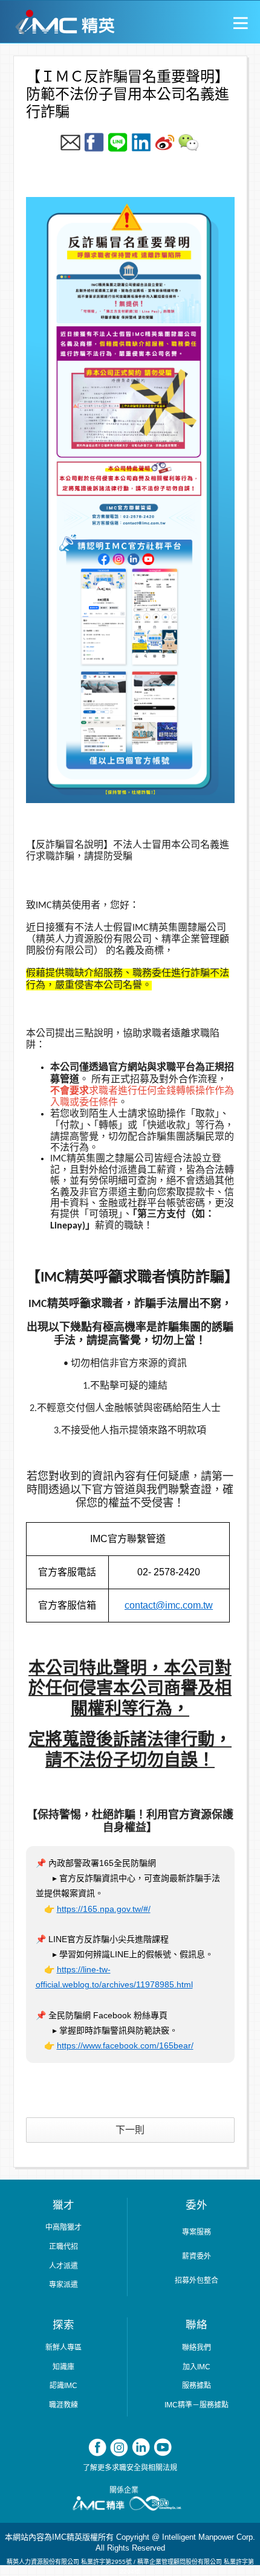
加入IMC (197, 2367)
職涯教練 (63, 2405)
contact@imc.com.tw (169, 1605)
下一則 (130, 2130)
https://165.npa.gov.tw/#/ (104, 1909)
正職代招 (63, 2247)
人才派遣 (63, 2266)
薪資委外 (197, 2256)
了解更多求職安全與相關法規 (130, 2468)
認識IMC (63, 2386)
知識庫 (63, 2367)
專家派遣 (63, 2285)
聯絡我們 (197, 2348)
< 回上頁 (21, 27)
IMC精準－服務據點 (197, 2405)
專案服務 (197, 2232)
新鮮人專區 (63, 2348)
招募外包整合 (197, 2281)
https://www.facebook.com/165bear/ (125, 2045)
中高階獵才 (63, 2227)
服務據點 (197, 2386)
